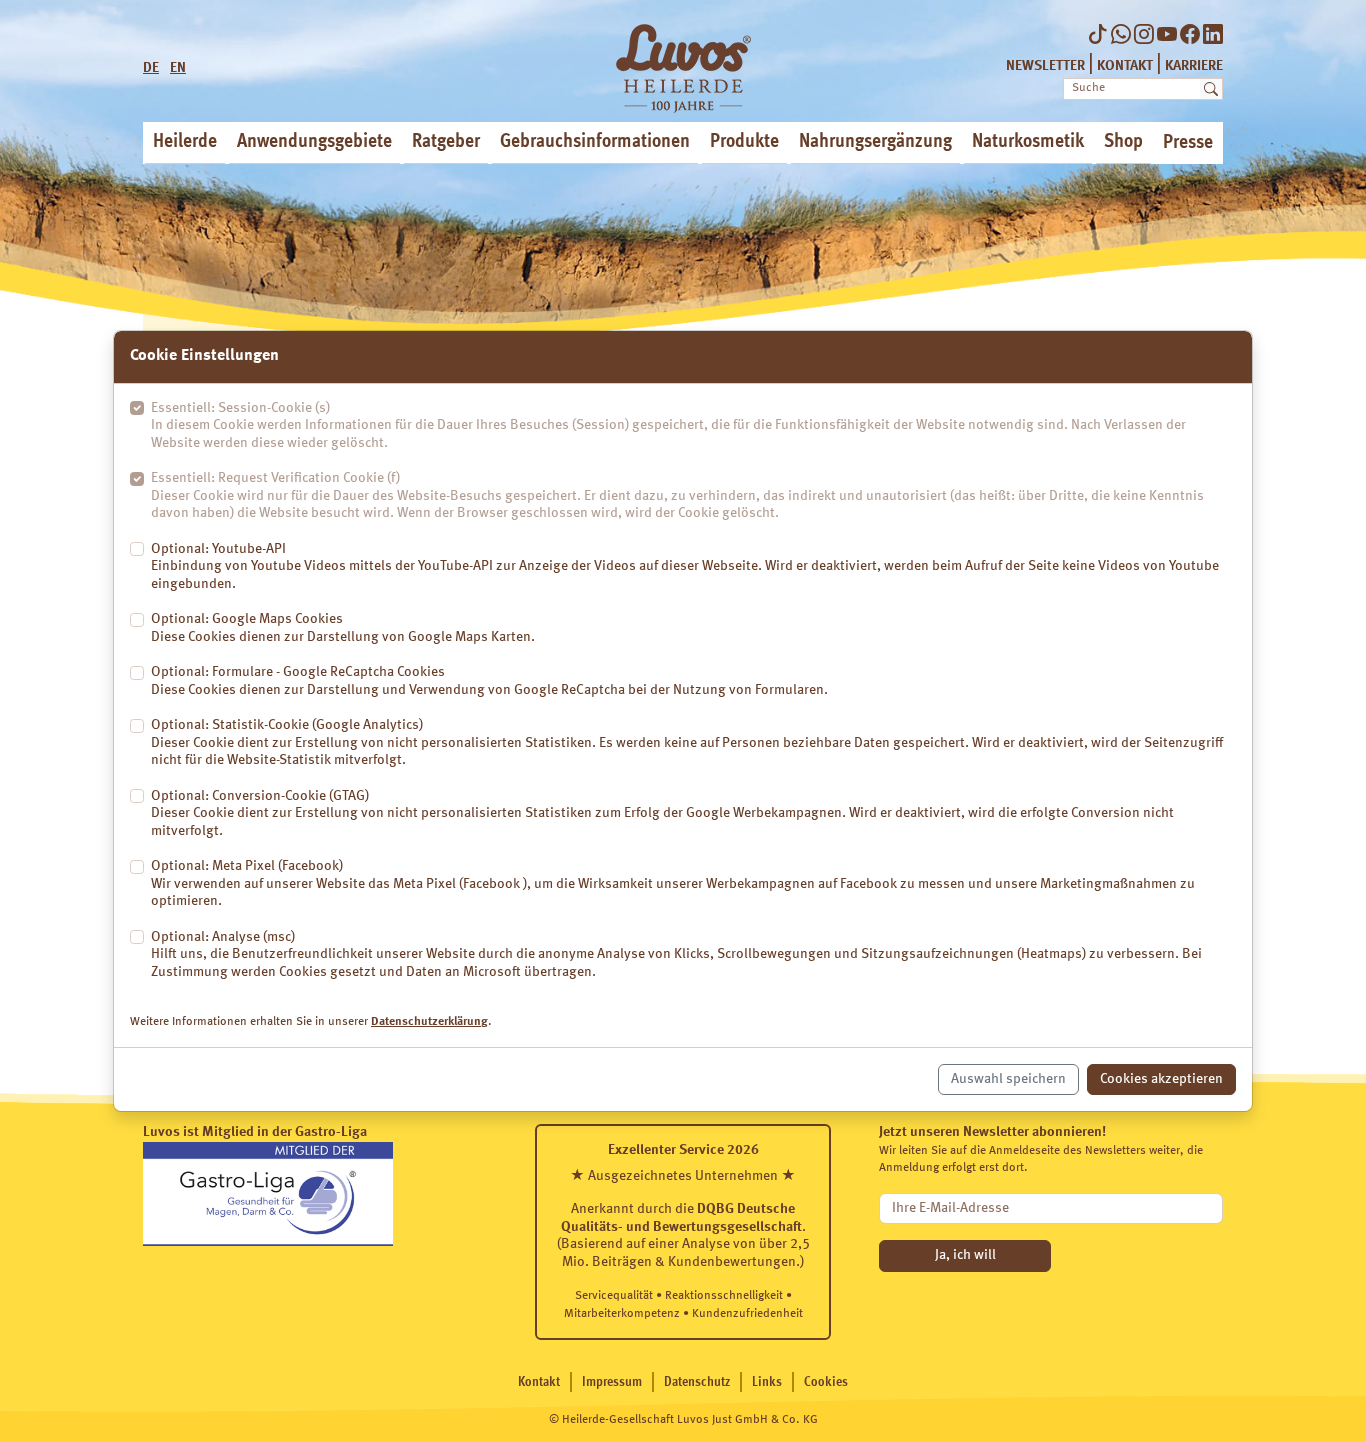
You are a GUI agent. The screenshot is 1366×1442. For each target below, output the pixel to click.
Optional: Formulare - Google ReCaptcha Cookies (489, 681)
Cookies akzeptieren (1161, 1079)
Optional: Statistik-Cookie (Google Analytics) (687, 742)
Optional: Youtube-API (685, 566)
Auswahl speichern (1008, 1079)
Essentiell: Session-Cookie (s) (668, 425)
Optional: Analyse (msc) (676, 954)
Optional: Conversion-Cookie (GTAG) (662, 813)
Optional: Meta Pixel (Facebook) (673, 883)
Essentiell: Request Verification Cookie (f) (677, 495)
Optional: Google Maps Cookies (343, 628)
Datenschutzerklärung (429, 1022)
